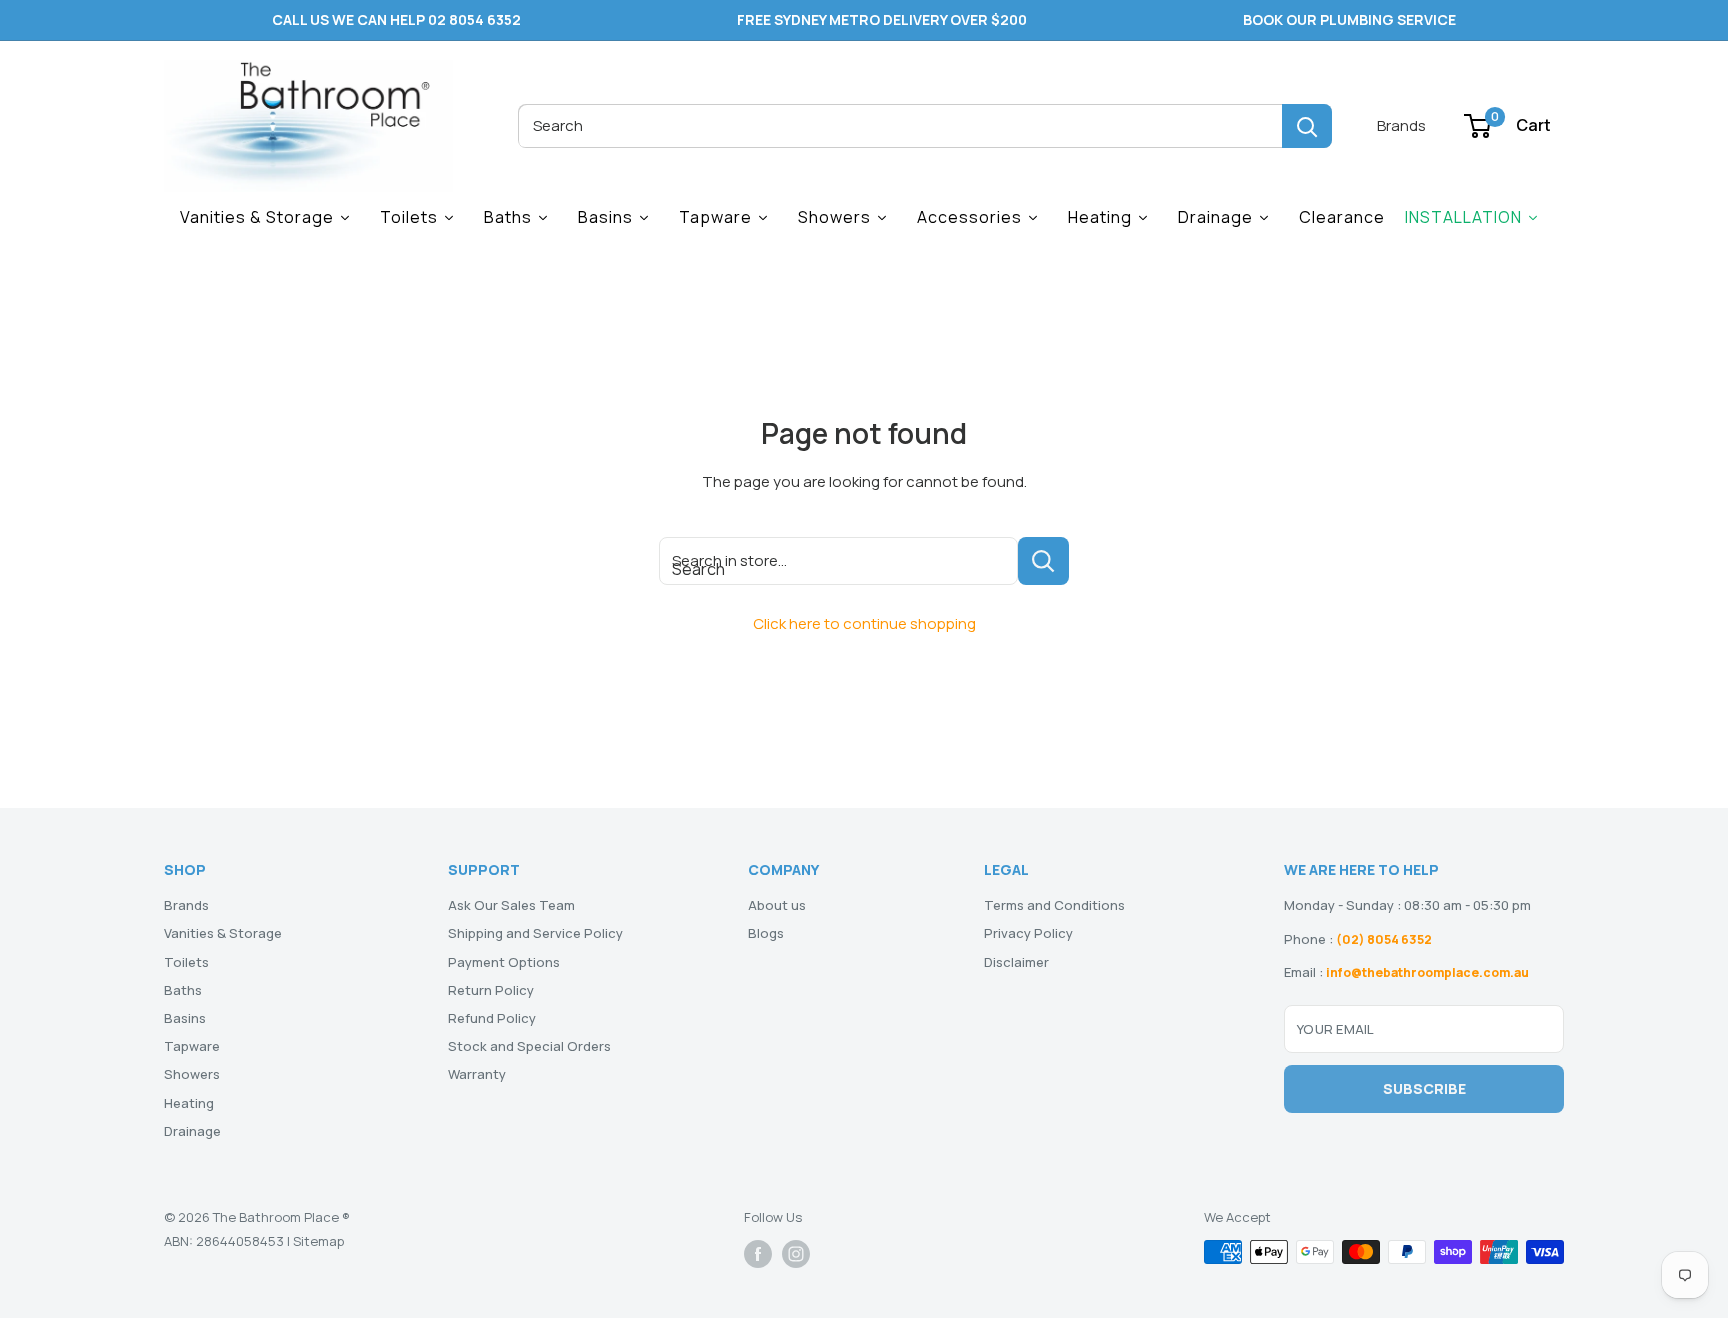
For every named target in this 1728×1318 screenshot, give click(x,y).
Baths (183, 990)
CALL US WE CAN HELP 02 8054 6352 (396, 19)
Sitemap (318, 1241)
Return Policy (491, 990)
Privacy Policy (1028, 933)
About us (777, 905)
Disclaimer (1016, 962)
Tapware (192, 1046)
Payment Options (504, 962)
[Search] (1307, 126)
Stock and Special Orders (529, 1046)
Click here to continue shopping (864, 623)
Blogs (766, 933)
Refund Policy (492, 1018)
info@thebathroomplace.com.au (1427, 972)
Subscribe (1424, 1088)
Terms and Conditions (1054, 905)
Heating (189, 1103)
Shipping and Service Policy (535, 933)
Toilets (186, 962)
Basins (185, 1018)
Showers (192, 1074)
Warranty (477, 1074)
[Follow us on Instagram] (796, 1254)
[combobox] (900, 126)
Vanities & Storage (223, 933)
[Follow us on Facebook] (758, 1254)
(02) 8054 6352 (1384, 939)
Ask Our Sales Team (511, 905)
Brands (1401, 125)
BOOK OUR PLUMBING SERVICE (1349, 19)
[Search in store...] (1043, 561)
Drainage (192, 1131)
